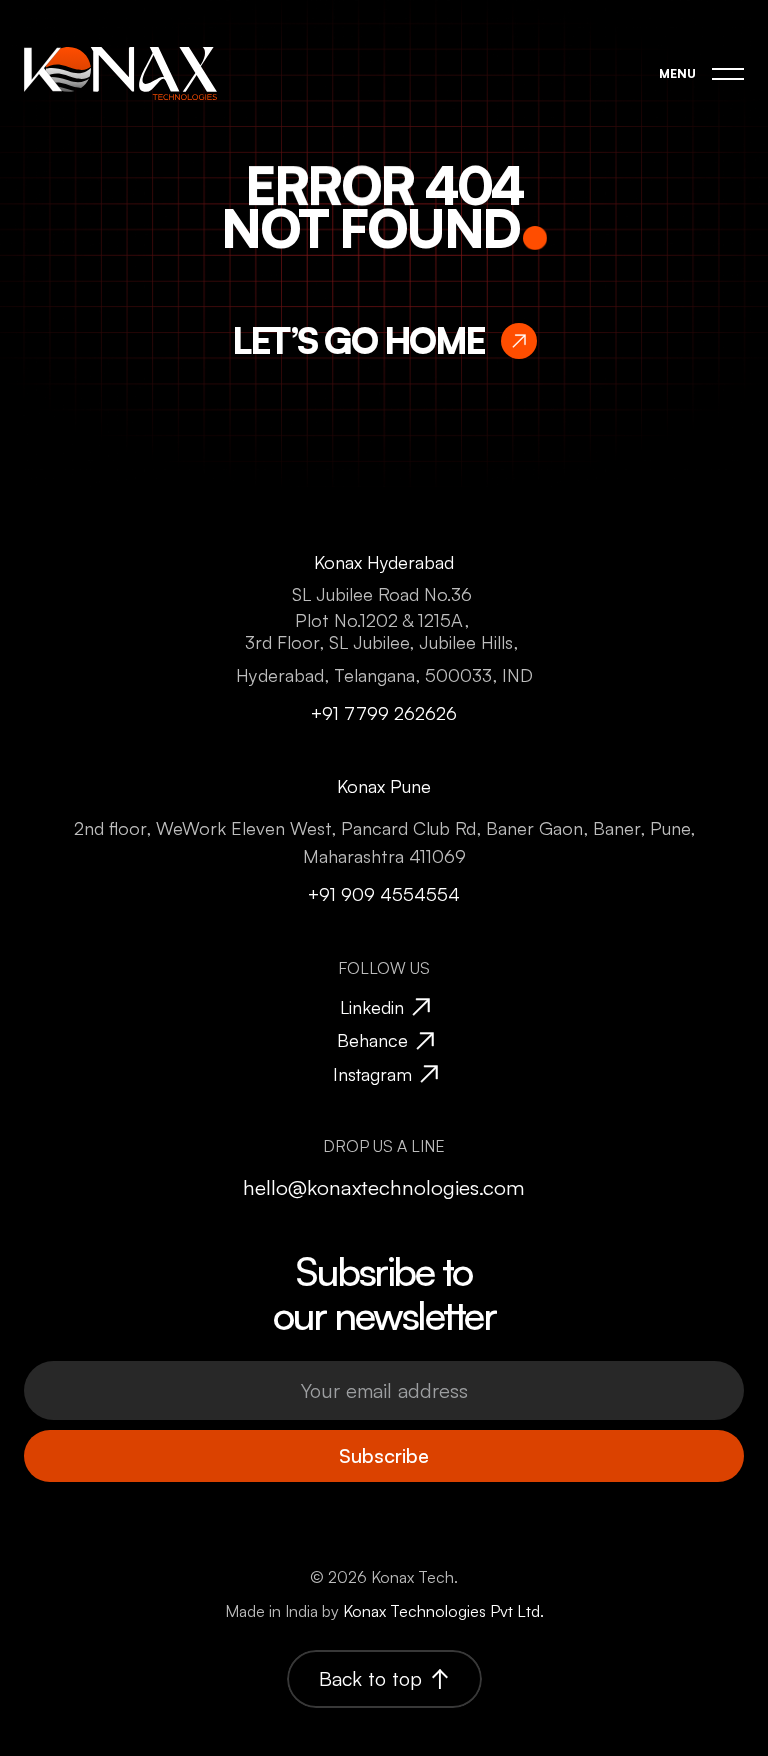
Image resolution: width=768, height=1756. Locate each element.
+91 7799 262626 (384, 712)
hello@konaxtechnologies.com (384, 1187)
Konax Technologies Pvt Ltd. (443, 1611)
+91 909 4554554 (384, 894)
